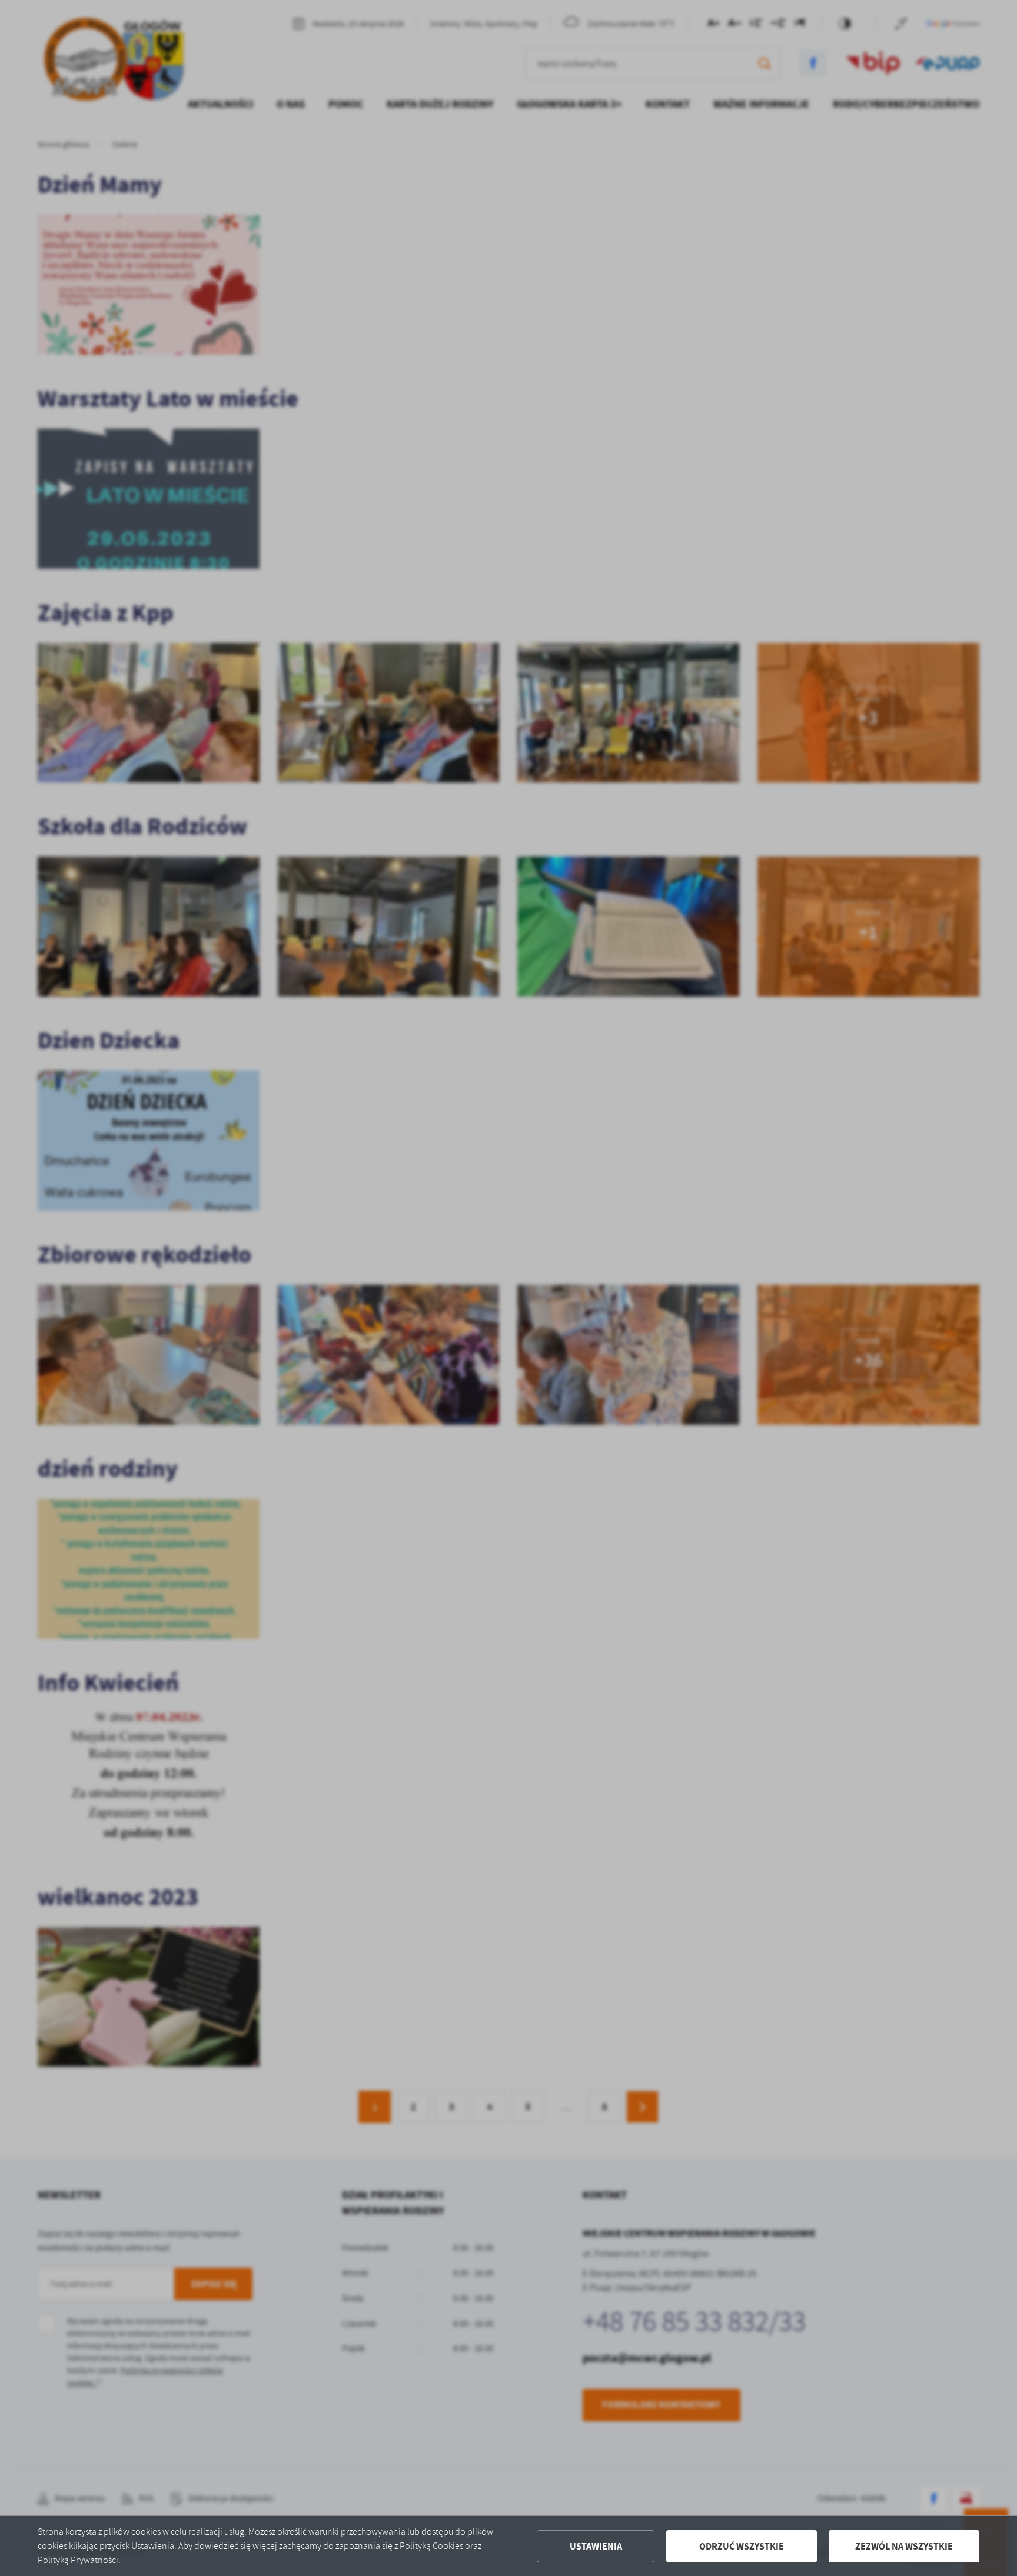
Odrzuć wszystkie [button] (742, 2546)
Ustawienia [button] (596, 2546)
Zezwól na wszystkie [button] (904, 2546)
